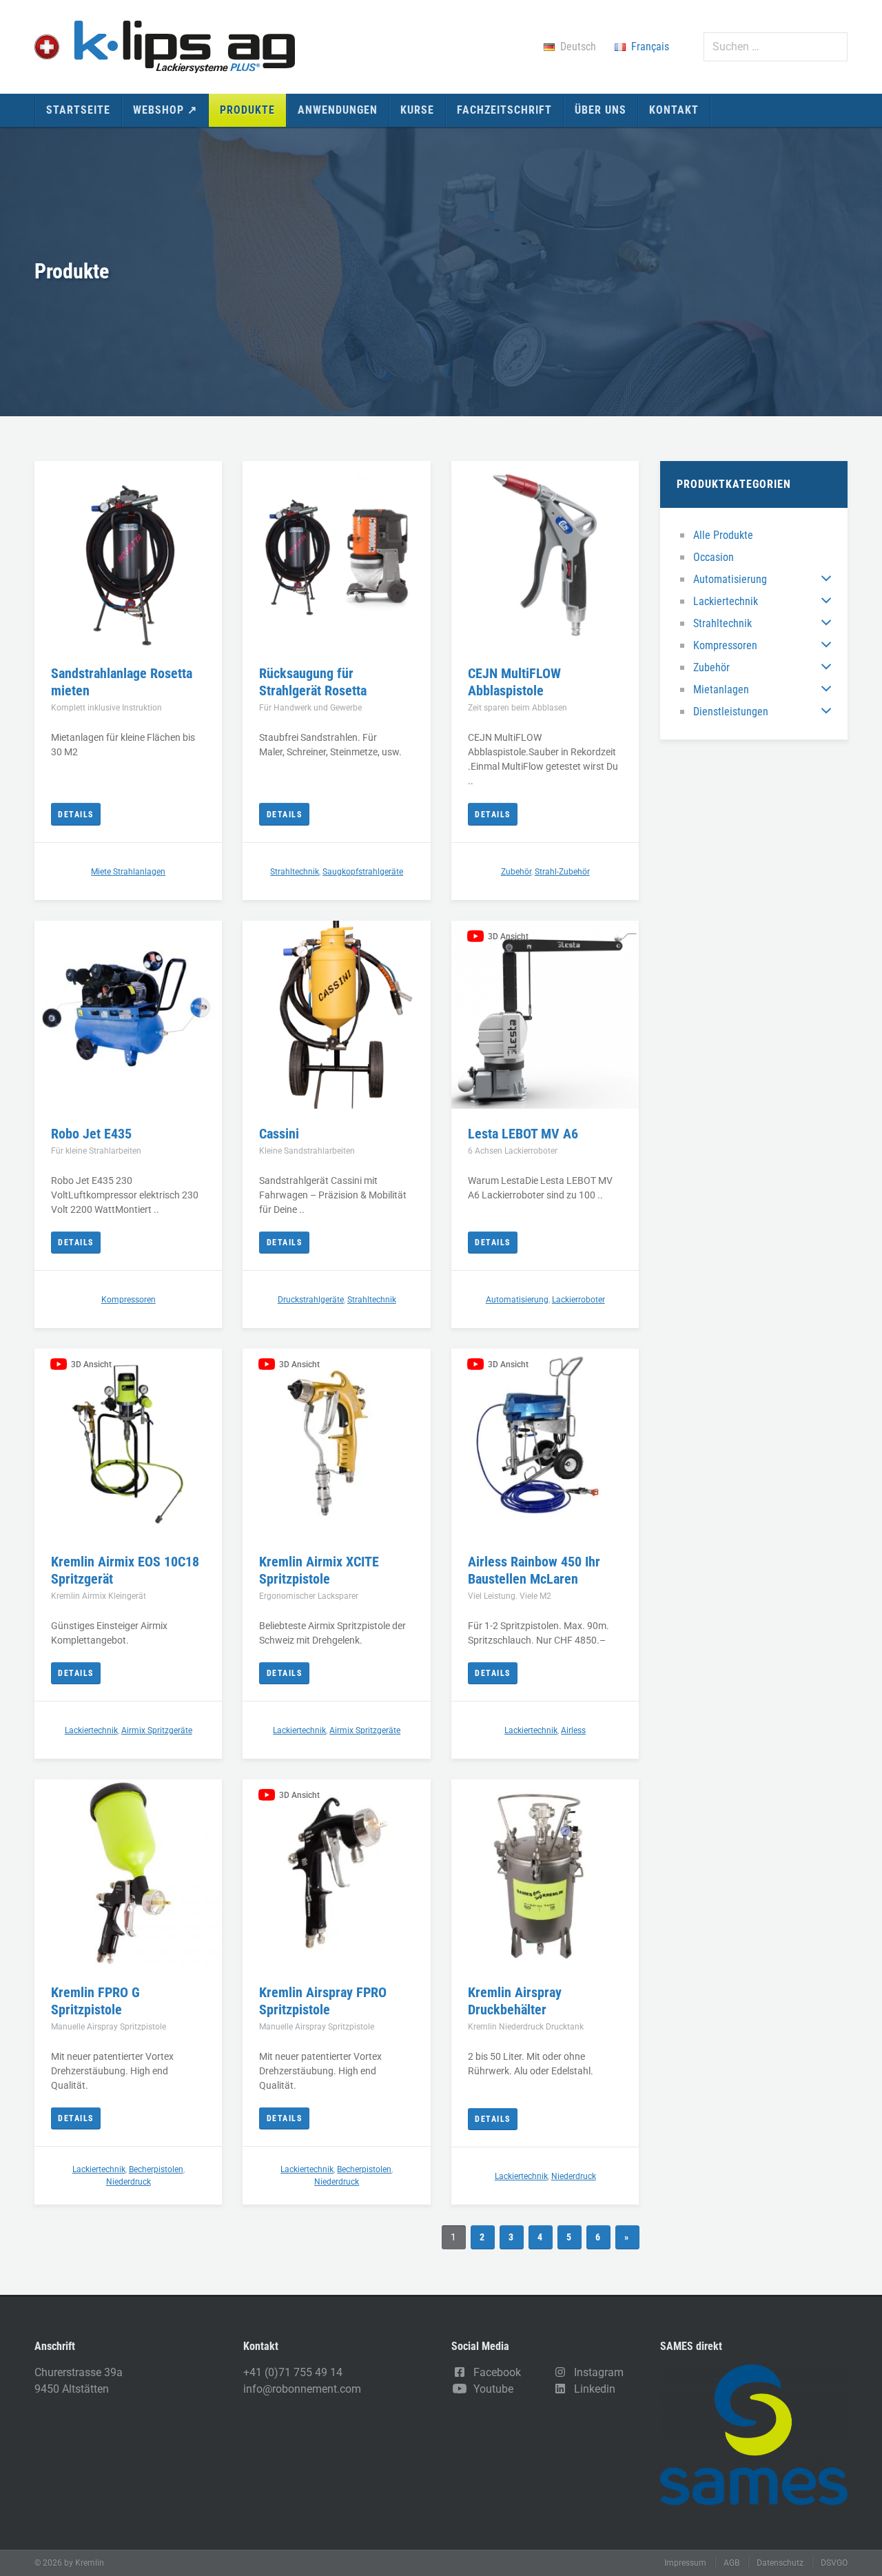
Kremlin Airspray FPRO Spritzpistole (323, 2001)
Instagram (596, 2372)
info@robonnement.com (302, 2389)
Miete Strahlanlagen (128, 872)
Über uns (601, 110)
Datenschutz (780, 2563)
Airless (573, 1730)
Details (76, 815)
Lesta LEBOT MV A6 (523, 1134)
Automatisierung (730, 579)
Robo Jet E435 (91, 1134)
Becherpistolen (156, 2169)
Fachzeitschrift (504, 110)
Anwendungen (338, 110)
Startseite (78, 110)
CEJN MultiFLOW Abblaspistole (514, 682)
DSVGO (834, 2563)
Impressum (685, 2563)
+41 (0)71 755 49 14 (293, 2372)
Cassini (279, 1134)
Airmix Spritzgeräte (157, 1730)
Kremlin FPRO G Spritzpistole (95, 2001)
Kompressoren (725, 645)
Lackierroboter (578, 1300)
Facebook (494, 2372)
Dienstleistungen (731, 712)
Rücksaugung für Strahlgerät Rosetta (313, 682)
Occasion (714, 557)
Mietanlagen (721, 689)
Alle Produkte (723, 535)
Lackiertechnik (726, 601)
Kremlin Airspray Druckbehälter (515, 2001)
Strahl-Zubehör (562, 872)
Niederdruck (129, 2182)
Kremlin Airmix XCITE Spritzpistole (319, 1570)
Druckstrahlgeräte (311, 1300)
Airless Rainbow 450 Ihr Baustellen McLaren (534, 1570)
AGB (731, 2563)
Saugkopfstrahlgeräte (363, 872)
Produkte (247, 110)
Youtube (491, 2389)
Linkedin (592, 2389)
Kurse (417, 110)
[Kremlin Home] (165, 47)
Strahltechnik (722, 623)
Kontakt (674, 110)
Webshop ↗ (165, 110)
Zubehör (711, 667)
